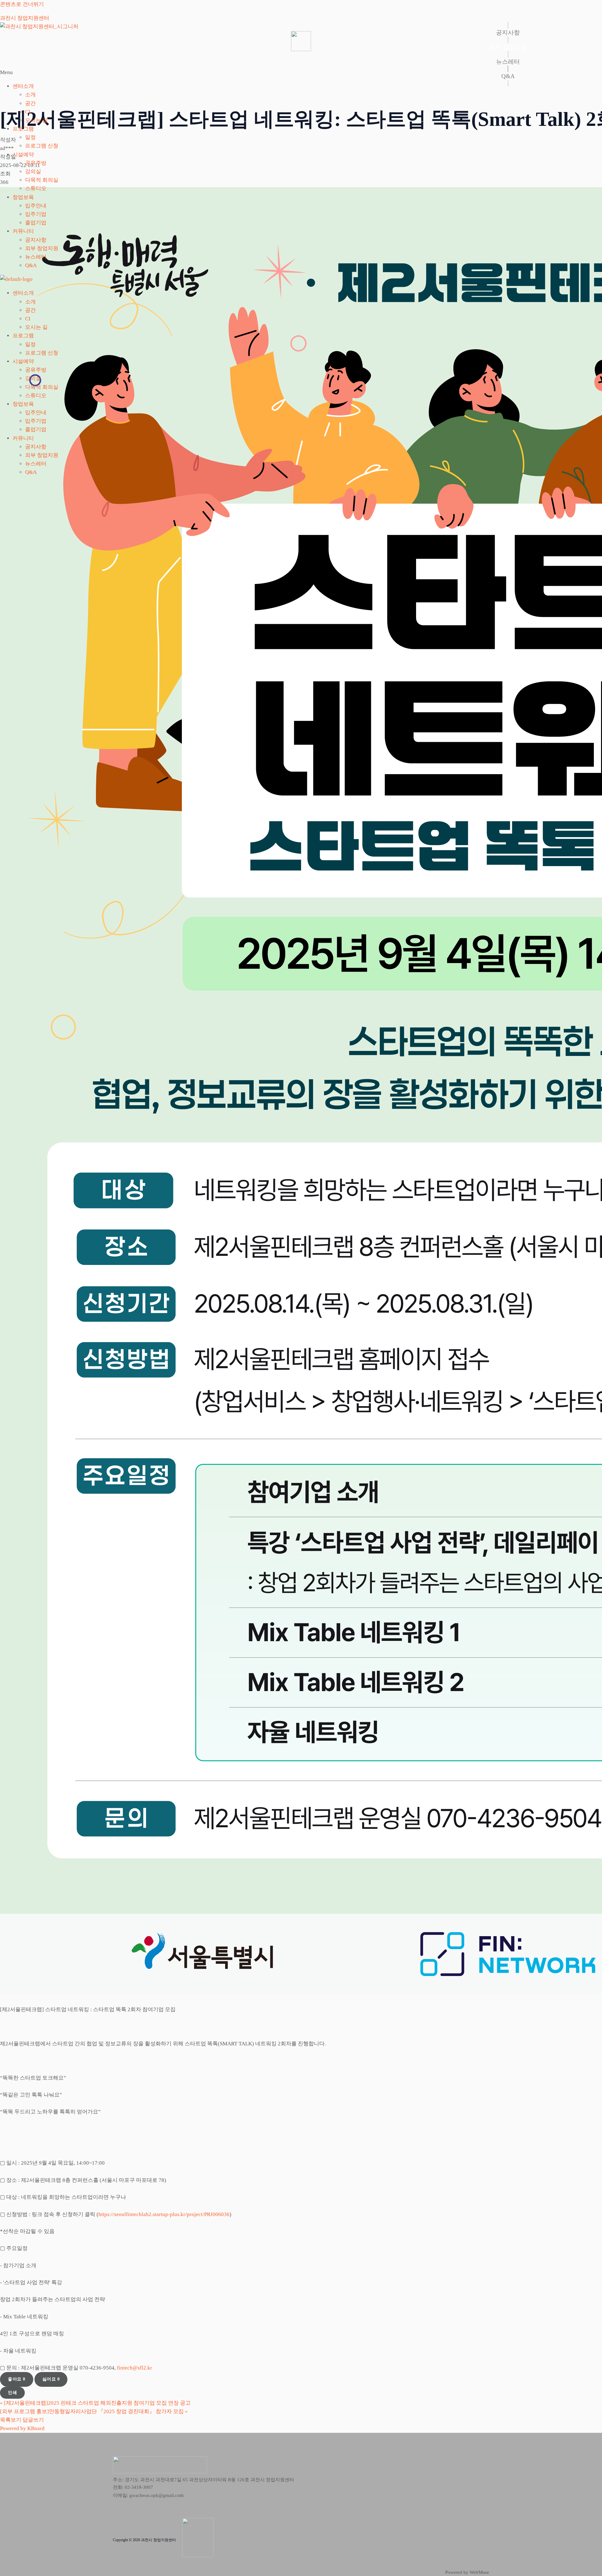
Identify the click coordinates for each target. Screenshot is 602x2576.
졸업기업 (36, 223)
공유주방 (36, 163)
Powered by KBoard (22, 2428)
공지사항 (36, 240)
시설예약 (23, 155)
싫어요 (51, 2379)
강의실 (33, 171)
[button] (301, 72)
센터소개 (23, 86)
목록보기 (11, 2420)
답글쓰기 (33, 2420)
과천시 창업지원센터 (25, 18)
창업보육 (23, 197)
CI (28, 112)
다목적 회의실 (42, 180)
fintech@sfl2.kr (135, 2368)
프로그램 (23, 129)
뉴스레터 (36, 257)
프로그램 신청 (42, 146)
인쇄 (12, 2393)
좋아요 (17, 2379)
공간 (30, 103)
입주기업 (36, 214)
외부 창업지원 (42, 248)
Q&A (31, 265)
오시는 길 (36, 120)
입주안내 (36, 206)
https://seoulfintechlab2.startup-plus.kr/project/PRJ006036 (164, 2214)
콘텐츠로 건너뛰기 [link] (22, 4)
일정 (30, 137)
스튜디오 (36, 188)
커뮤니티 (23, 231)
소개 (30, 95)
